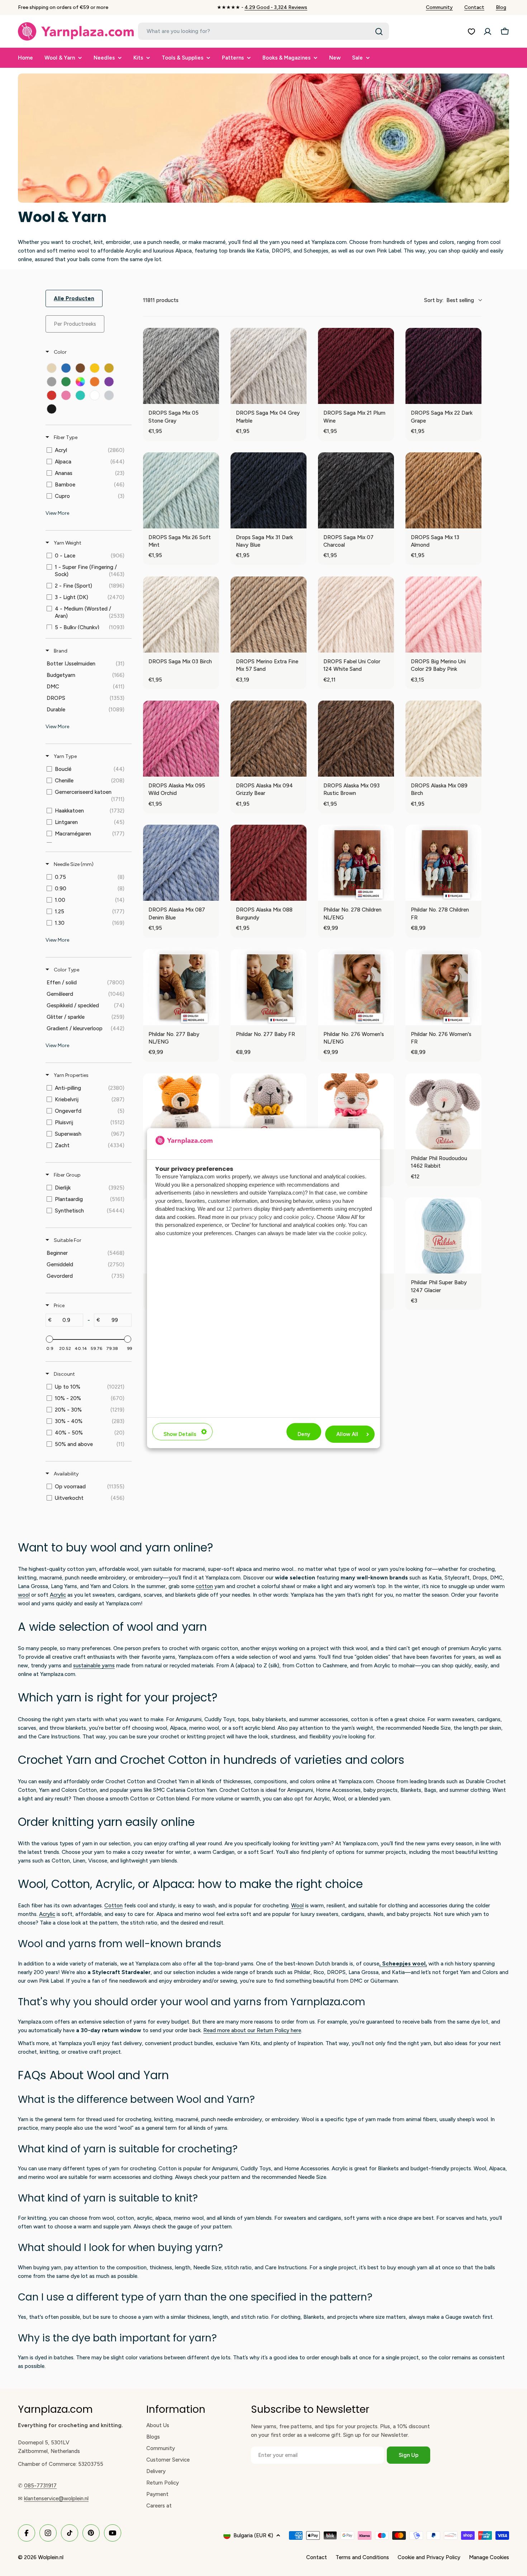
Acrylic (58, 1595)
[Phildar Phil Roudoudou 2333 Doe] (356, 1111)
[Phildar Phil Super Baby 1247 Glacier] (443, 1235)
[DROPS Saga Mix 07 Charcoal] (356, 490)
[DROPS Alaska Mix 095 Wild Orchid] (181, 739)
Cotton (113, 1906)
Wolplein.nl (51, 2557)
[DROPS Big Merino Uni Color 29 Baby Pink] (443, 614)
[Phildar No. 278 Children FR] (443, 863)
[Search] (379, 32)
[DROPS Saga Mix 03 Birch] (181, 614)
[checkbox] (52, 368)
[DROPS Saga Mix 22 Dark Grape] (443, 366)
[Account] (488, 32)
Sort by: (449, 300)
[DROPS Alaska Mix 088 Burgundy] (269, 863)
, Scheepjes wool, (403, 1964)
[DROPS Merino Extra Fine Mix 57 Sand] (269, 614)
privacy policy (256, 1217)
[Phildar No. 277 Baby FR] (269, 987)
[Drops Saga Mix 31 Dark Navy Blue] (269, 490)
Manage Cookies (489, 2557)
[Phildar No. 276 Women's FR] (443, 987)
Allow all (347, 1434)
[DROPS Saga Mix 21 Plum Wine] (356, 366)
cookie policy (299, 1217)
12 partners (239, 1209)
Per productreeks (75, 324)
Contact (474, 7)
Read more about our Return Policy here (252, 2030)
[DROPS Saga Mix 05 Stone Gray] (181, 366)
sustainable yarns (94, 1666)
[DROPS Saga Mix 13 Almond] (443, 490)
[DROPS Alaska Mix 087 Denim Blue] (181, 863)
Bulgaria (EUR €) (253, 2535)
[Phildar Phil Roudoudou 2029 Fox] (181, 1111)
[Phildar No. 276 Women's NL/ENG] (356, 987)
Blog (501, 7)
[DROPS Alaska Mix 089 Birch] (443, 739)
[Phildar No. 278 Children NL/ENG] (356, 863)
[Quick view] (212, 397)
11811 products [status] (161, 300)
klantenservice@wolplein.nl (56, 2499)
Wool (297, 1906)
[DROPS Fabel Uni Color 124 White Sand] (356, 614)
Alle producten (74, 298)
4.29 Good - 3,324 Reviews (276, 7)
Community (439, 7)
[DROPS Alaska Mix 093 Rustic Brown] (356, 739)
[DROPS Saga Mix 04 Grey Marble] (269, 366)
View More (57, 513)
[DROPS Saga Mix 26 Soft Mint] (181, 490)
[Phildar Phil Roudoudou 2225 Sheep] (269, 1111)
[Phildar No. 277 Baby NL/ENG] (181, 987)
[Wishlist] (471, 32)
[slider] (49, 1339)
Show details (180, 1434)
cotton (204, 1586)
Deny (304, 1434)
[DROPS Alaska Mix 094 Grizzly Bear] (269, 739)
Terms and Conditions (362, 2557)
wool (24, 1595)
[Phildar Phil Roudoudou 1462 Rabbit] (443, 1111)
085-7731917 (40, 2486)
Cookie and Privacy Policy (429, 2557)
